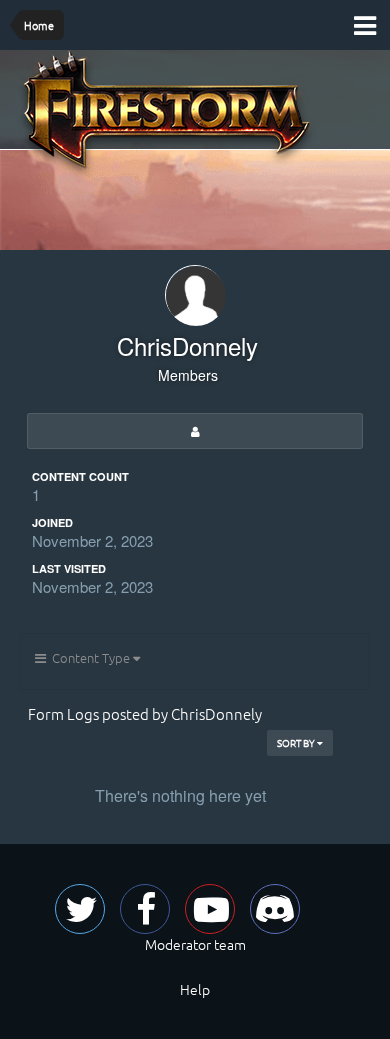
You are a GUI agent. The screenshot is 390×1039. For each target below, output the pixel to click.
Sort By (297, 742)
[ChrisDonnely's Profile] (195, 431)
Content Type (89, 657)
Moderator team (195, 944)
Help (195, 989)
